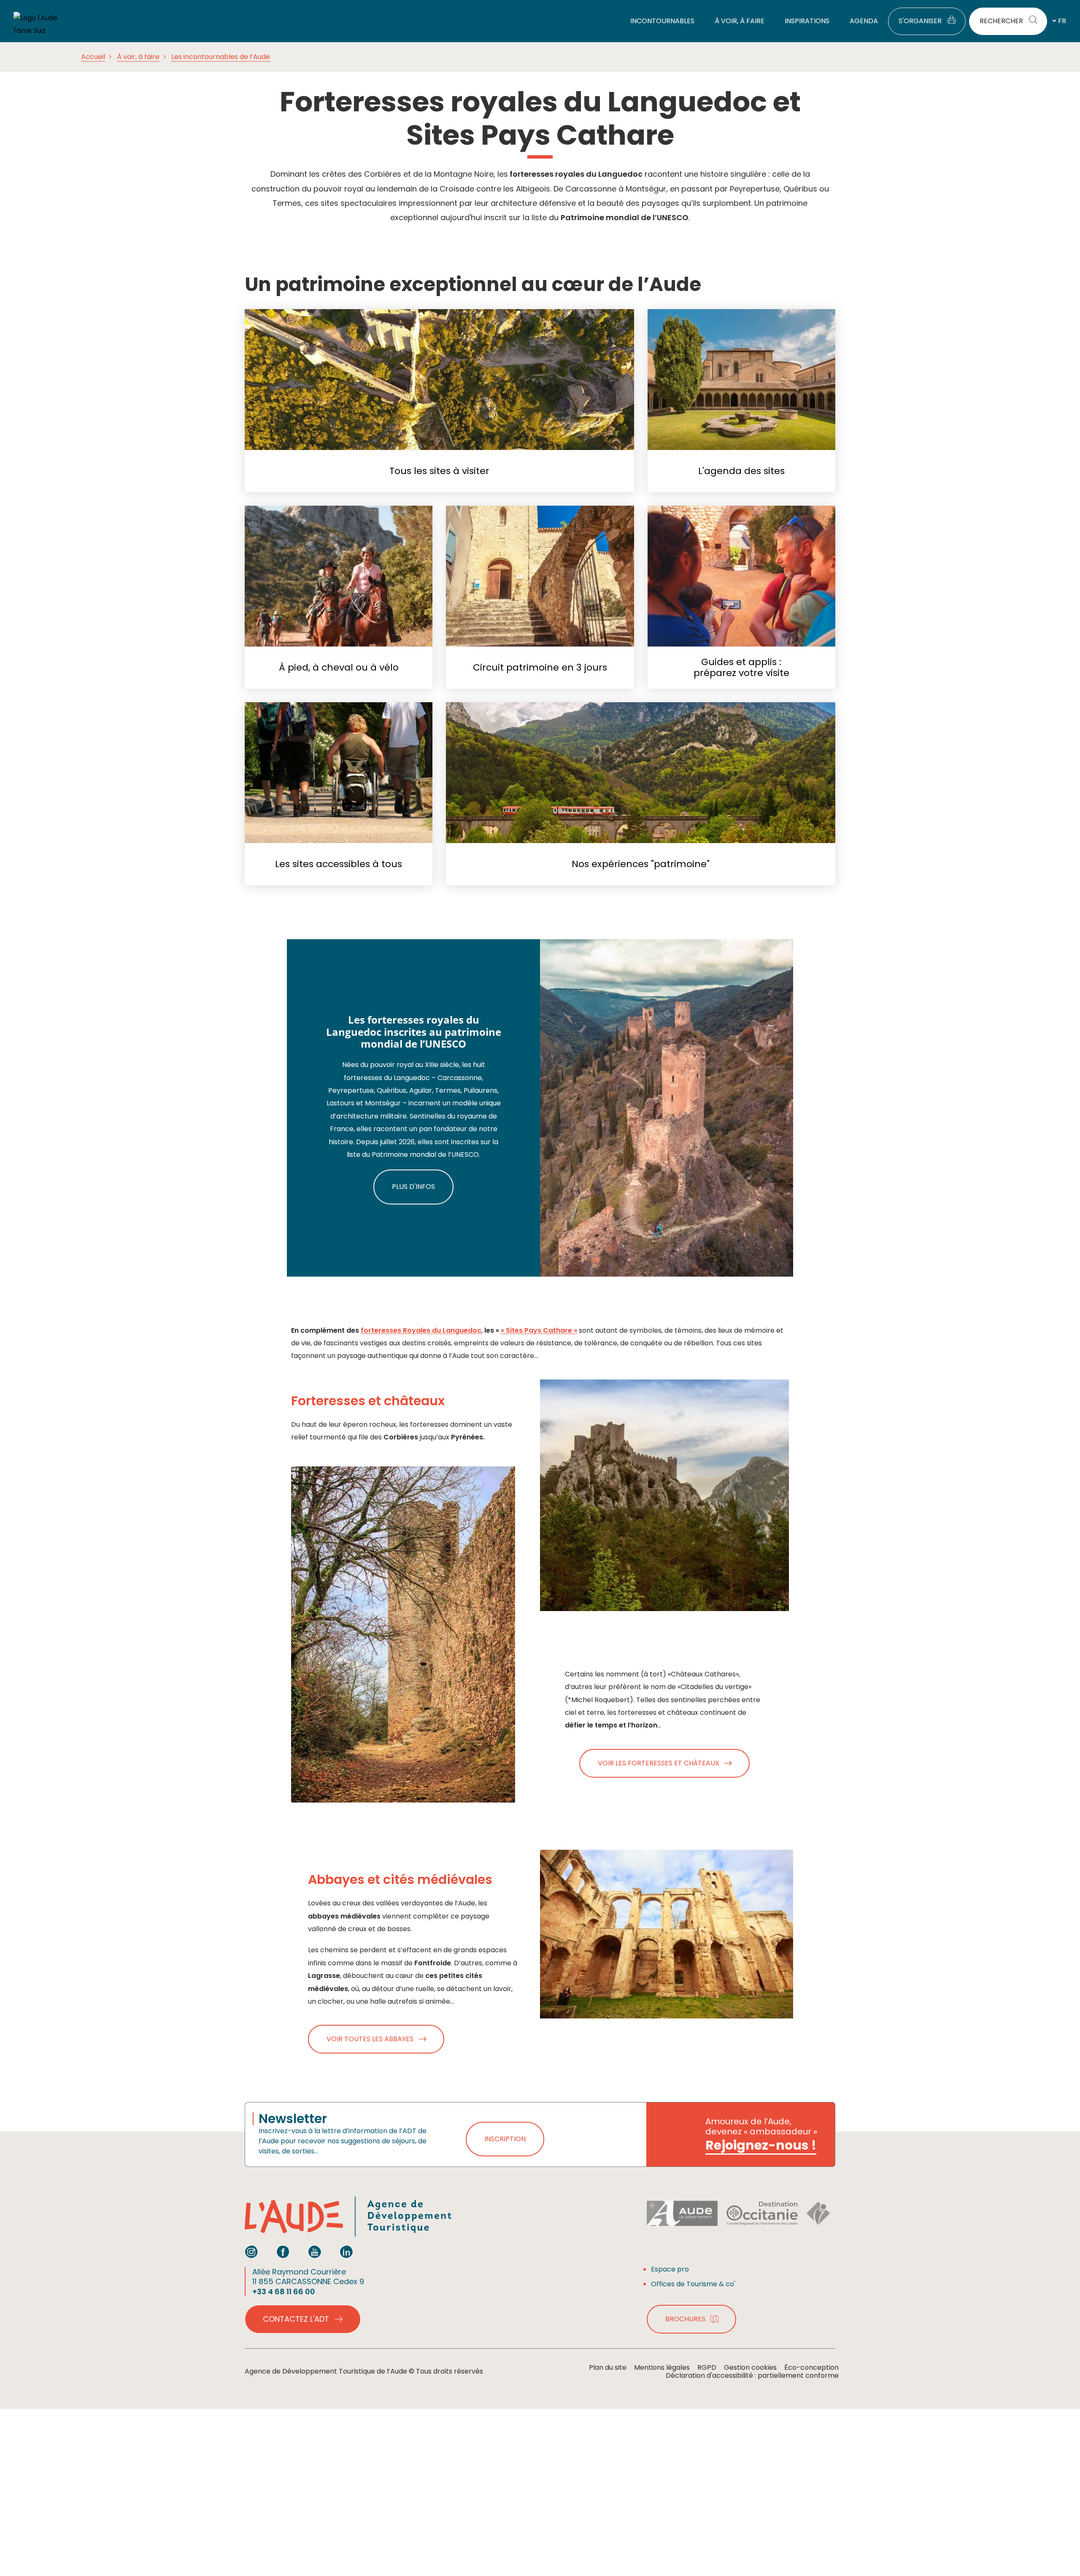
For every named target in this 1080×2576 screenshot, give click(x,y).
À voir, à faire (138, 57)
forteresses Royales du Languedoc (421, 1330)
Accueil (93, 57)
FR (1062, 21)
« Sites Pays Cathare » (539, 1330)
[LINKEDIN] (346, 2252)
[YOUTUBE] (315, 2252)
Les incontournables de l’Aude (221, 57)
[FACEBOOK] (283, 2252)
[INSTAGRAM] (251, 2252)
